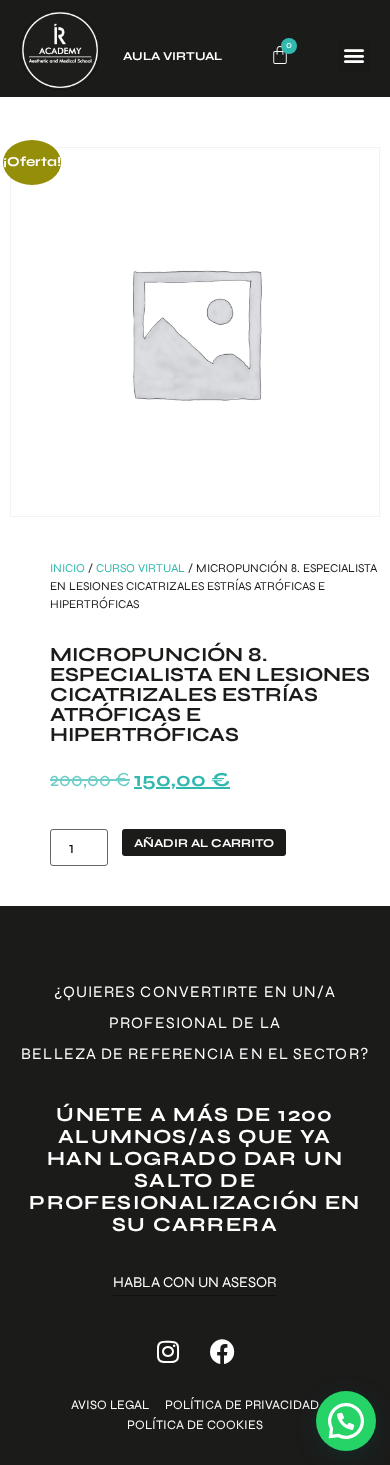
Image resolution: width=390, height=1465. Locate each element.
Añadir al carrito (204, 843)
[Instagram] (168, 1351)
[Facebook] (223, 1351)
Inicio (67, 568)
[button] (354, 55)
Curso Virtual (140, 568)
